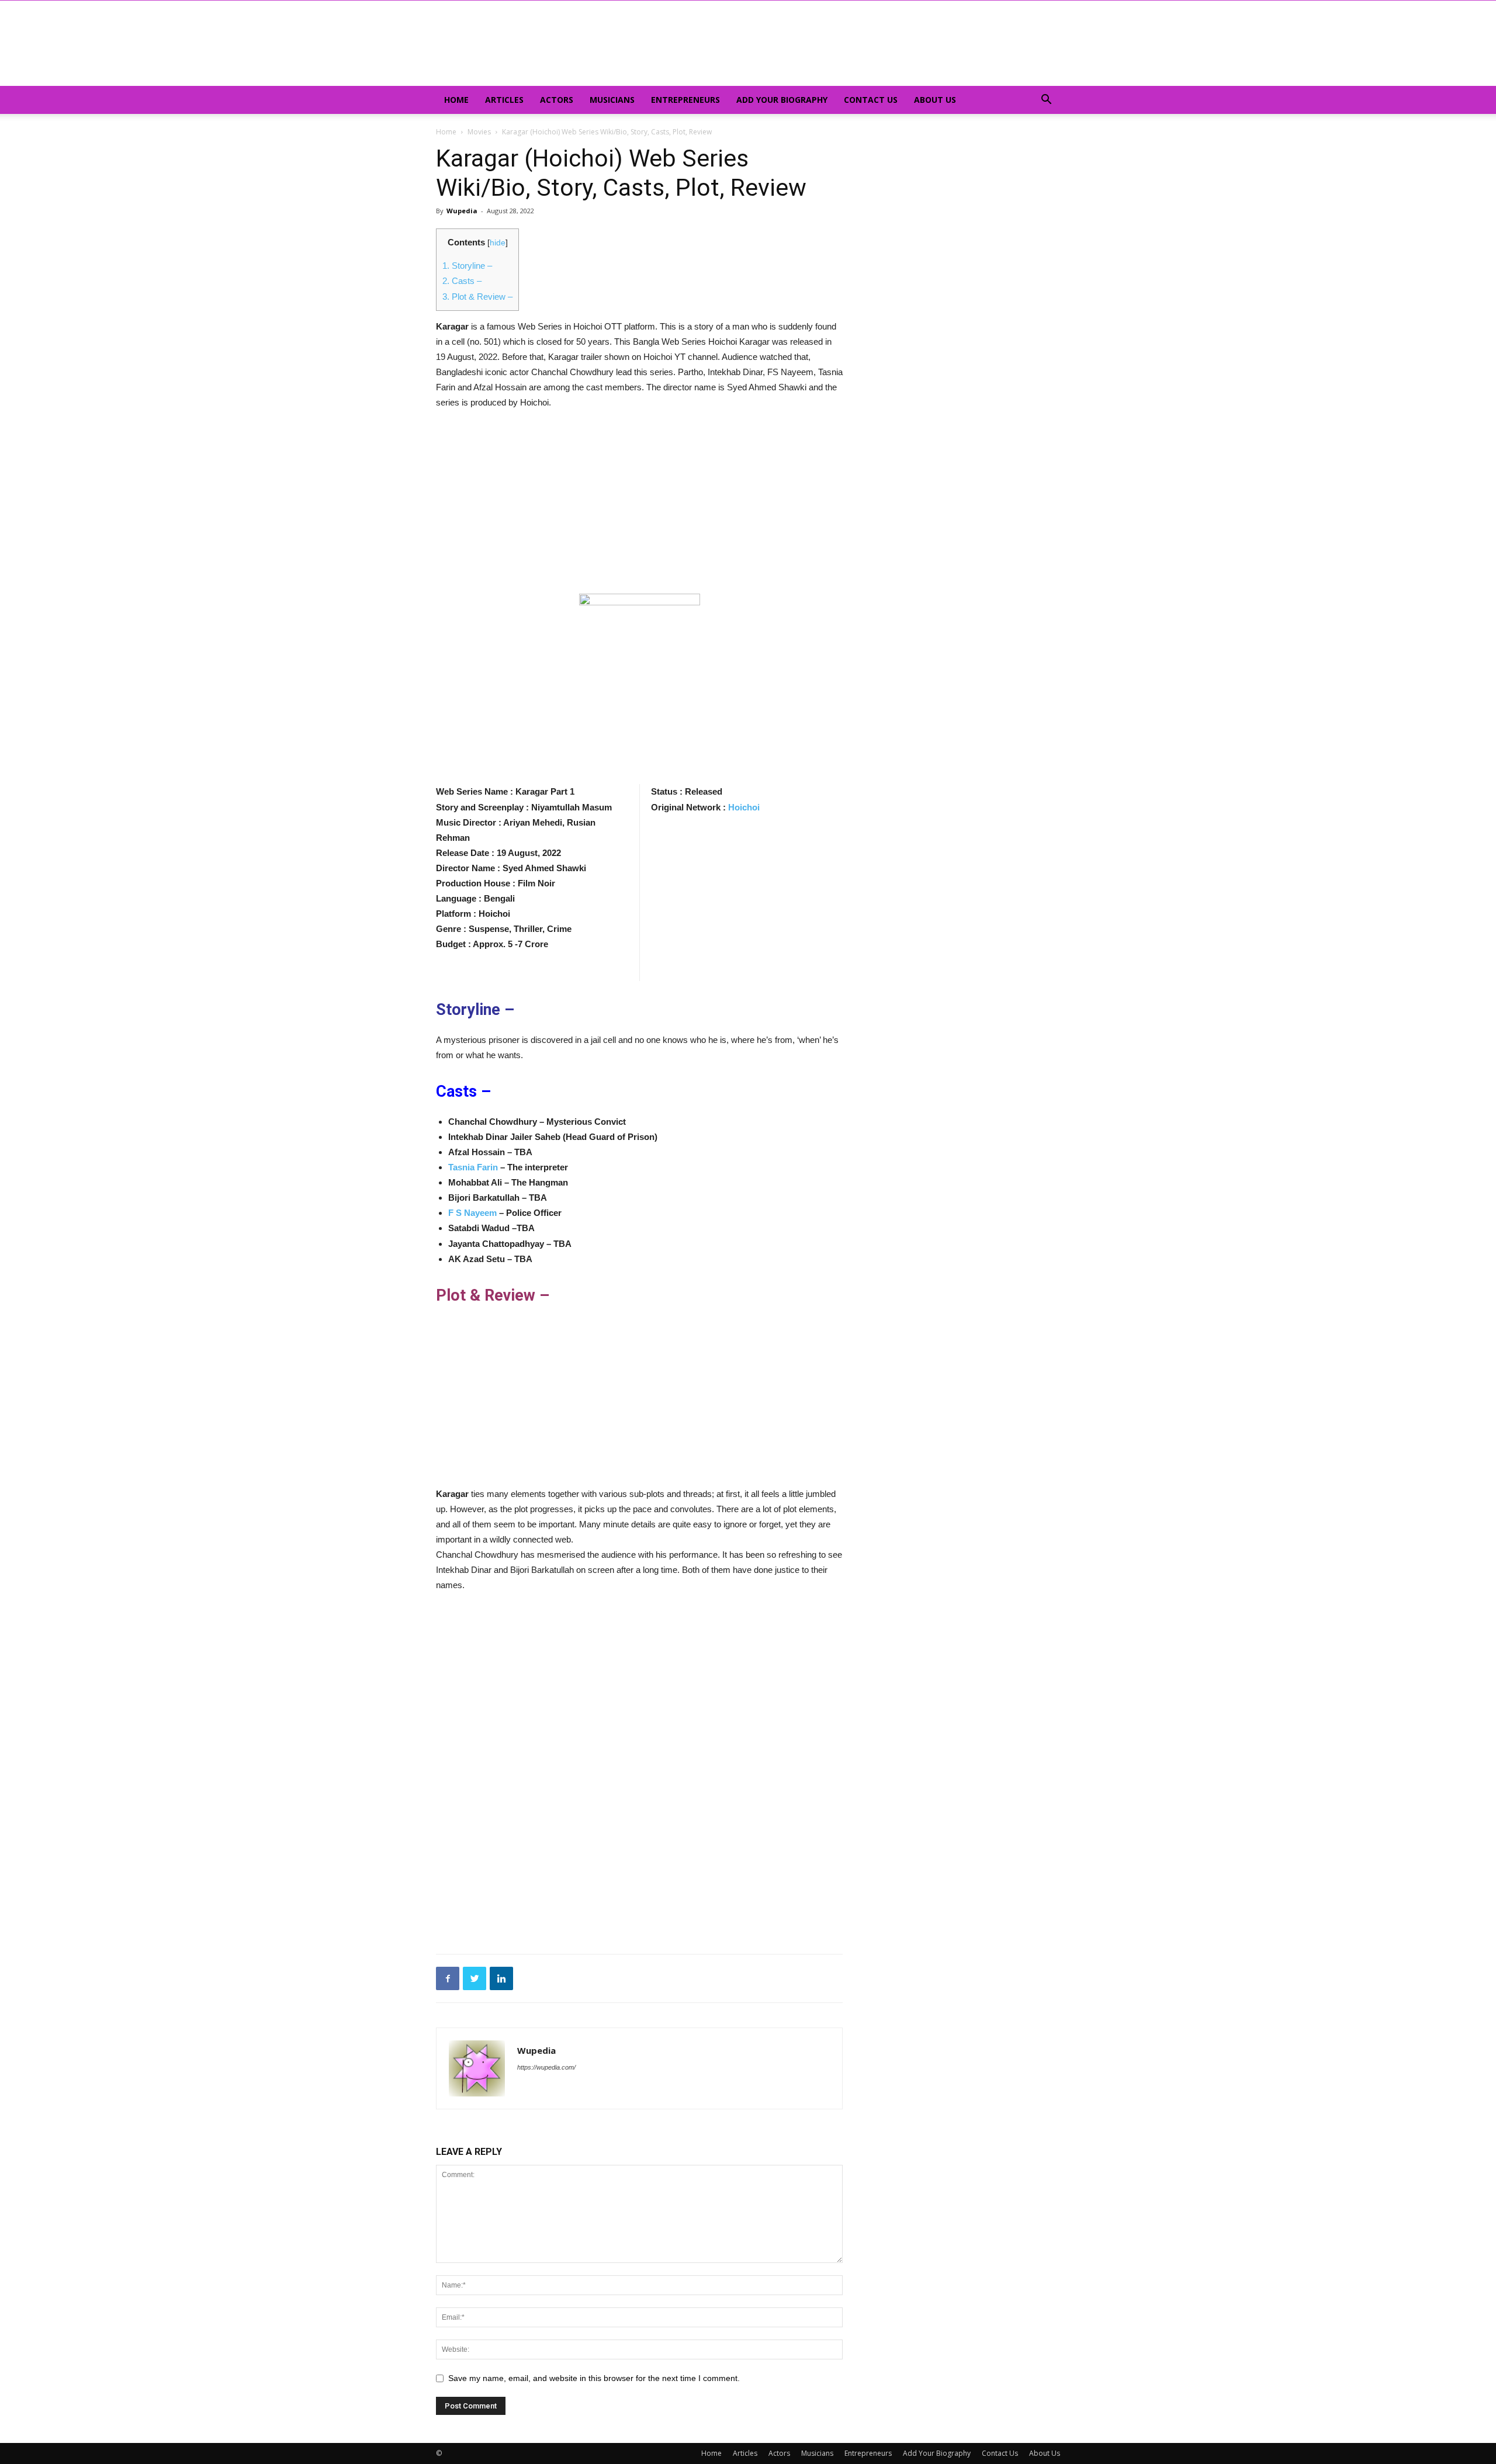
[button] (1046, 101)
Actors (557, 100)
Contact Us (871, 100)
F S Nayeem (472, 1213)
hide (498, 243)
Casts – (462, 281)
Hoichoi (744, 807)
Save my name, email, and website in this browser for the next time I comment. (594, 2378)
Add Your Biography (782, 100)
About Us (935, 100)
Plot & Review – (477, 297)
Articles (504, 100)
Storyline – (467, 266)
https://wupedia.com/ (546, 2067)
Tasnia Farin (473, 1167)
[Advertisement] (639, 507)
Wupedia (462, 211)
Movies (479, 132)
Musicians (612, 100)
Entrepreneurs (685, 100)
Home (456, 100)
